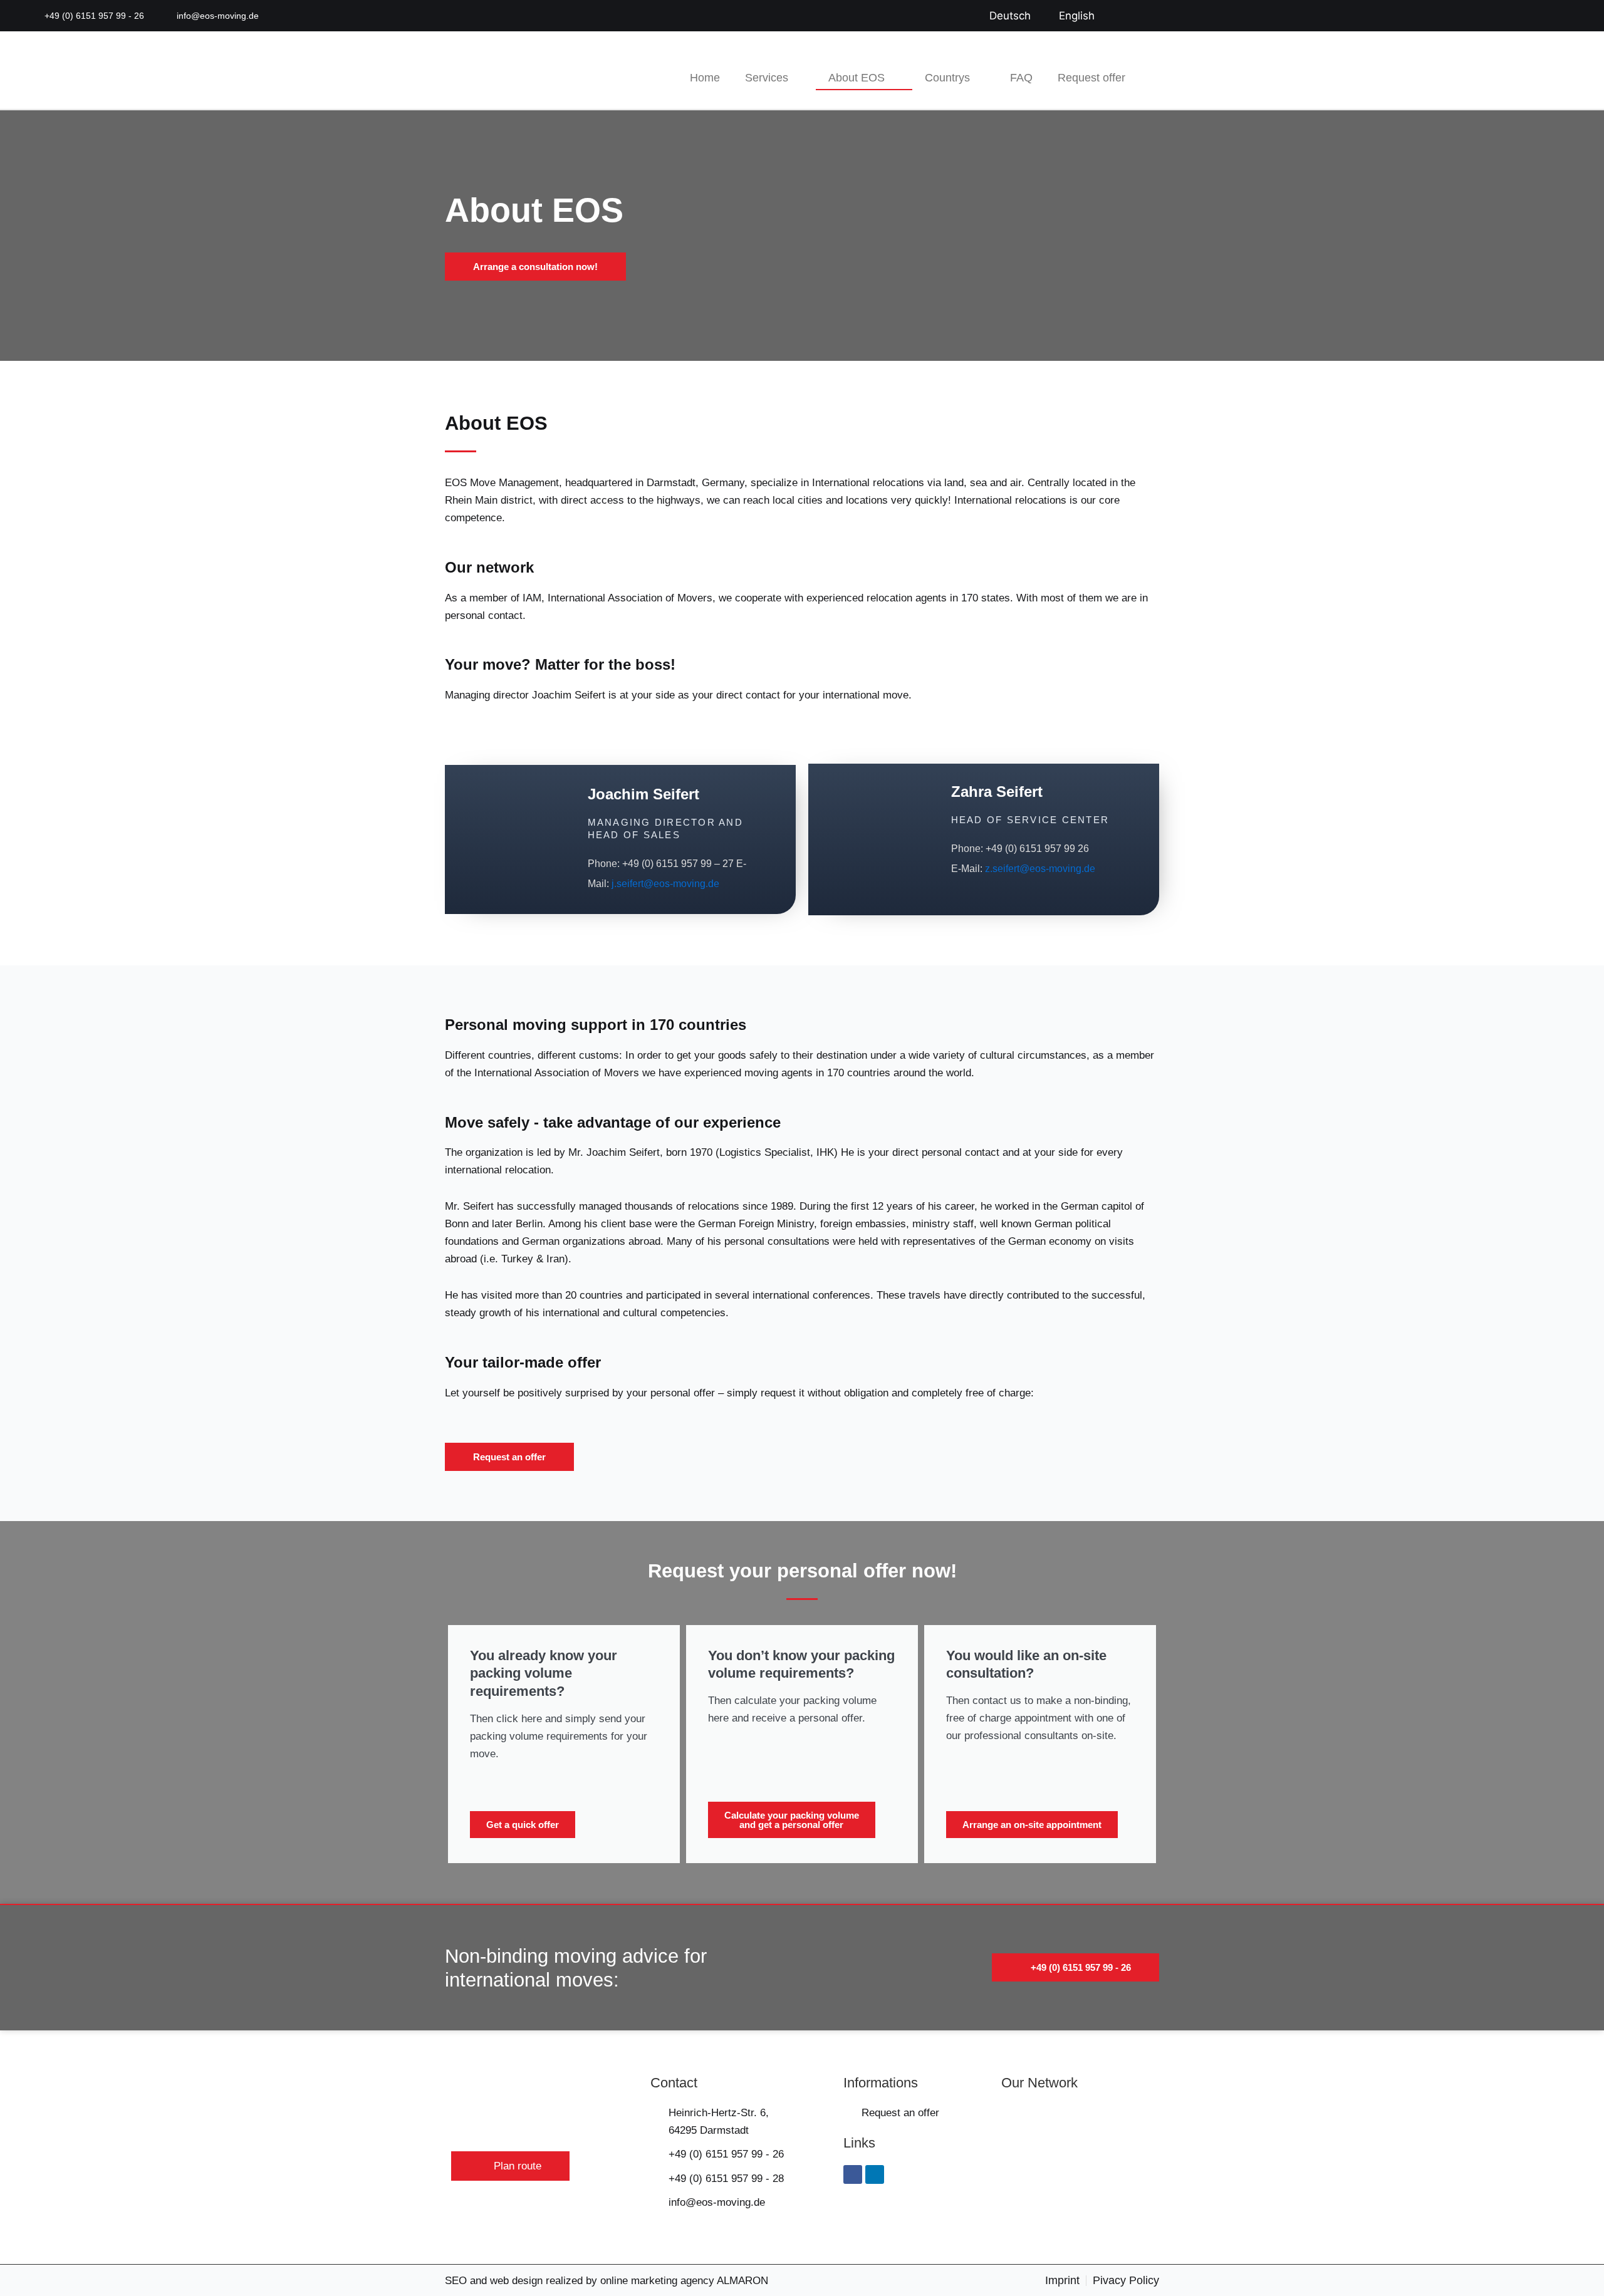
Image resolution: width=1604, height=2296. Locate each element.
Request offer (1091, 78)
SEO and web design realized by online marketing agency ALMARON (607, 2281)
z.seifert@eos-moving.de (1040, 869)
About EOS (857, 78)
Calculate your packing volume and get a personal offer (792, 1820)
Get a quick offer (523, 1825)
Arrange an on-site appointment (1032, 1825)
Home (705, 78)
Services (767, 78)
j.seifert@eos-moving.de (665, 884)
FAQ (1021, 78)
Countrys (947, 78)
